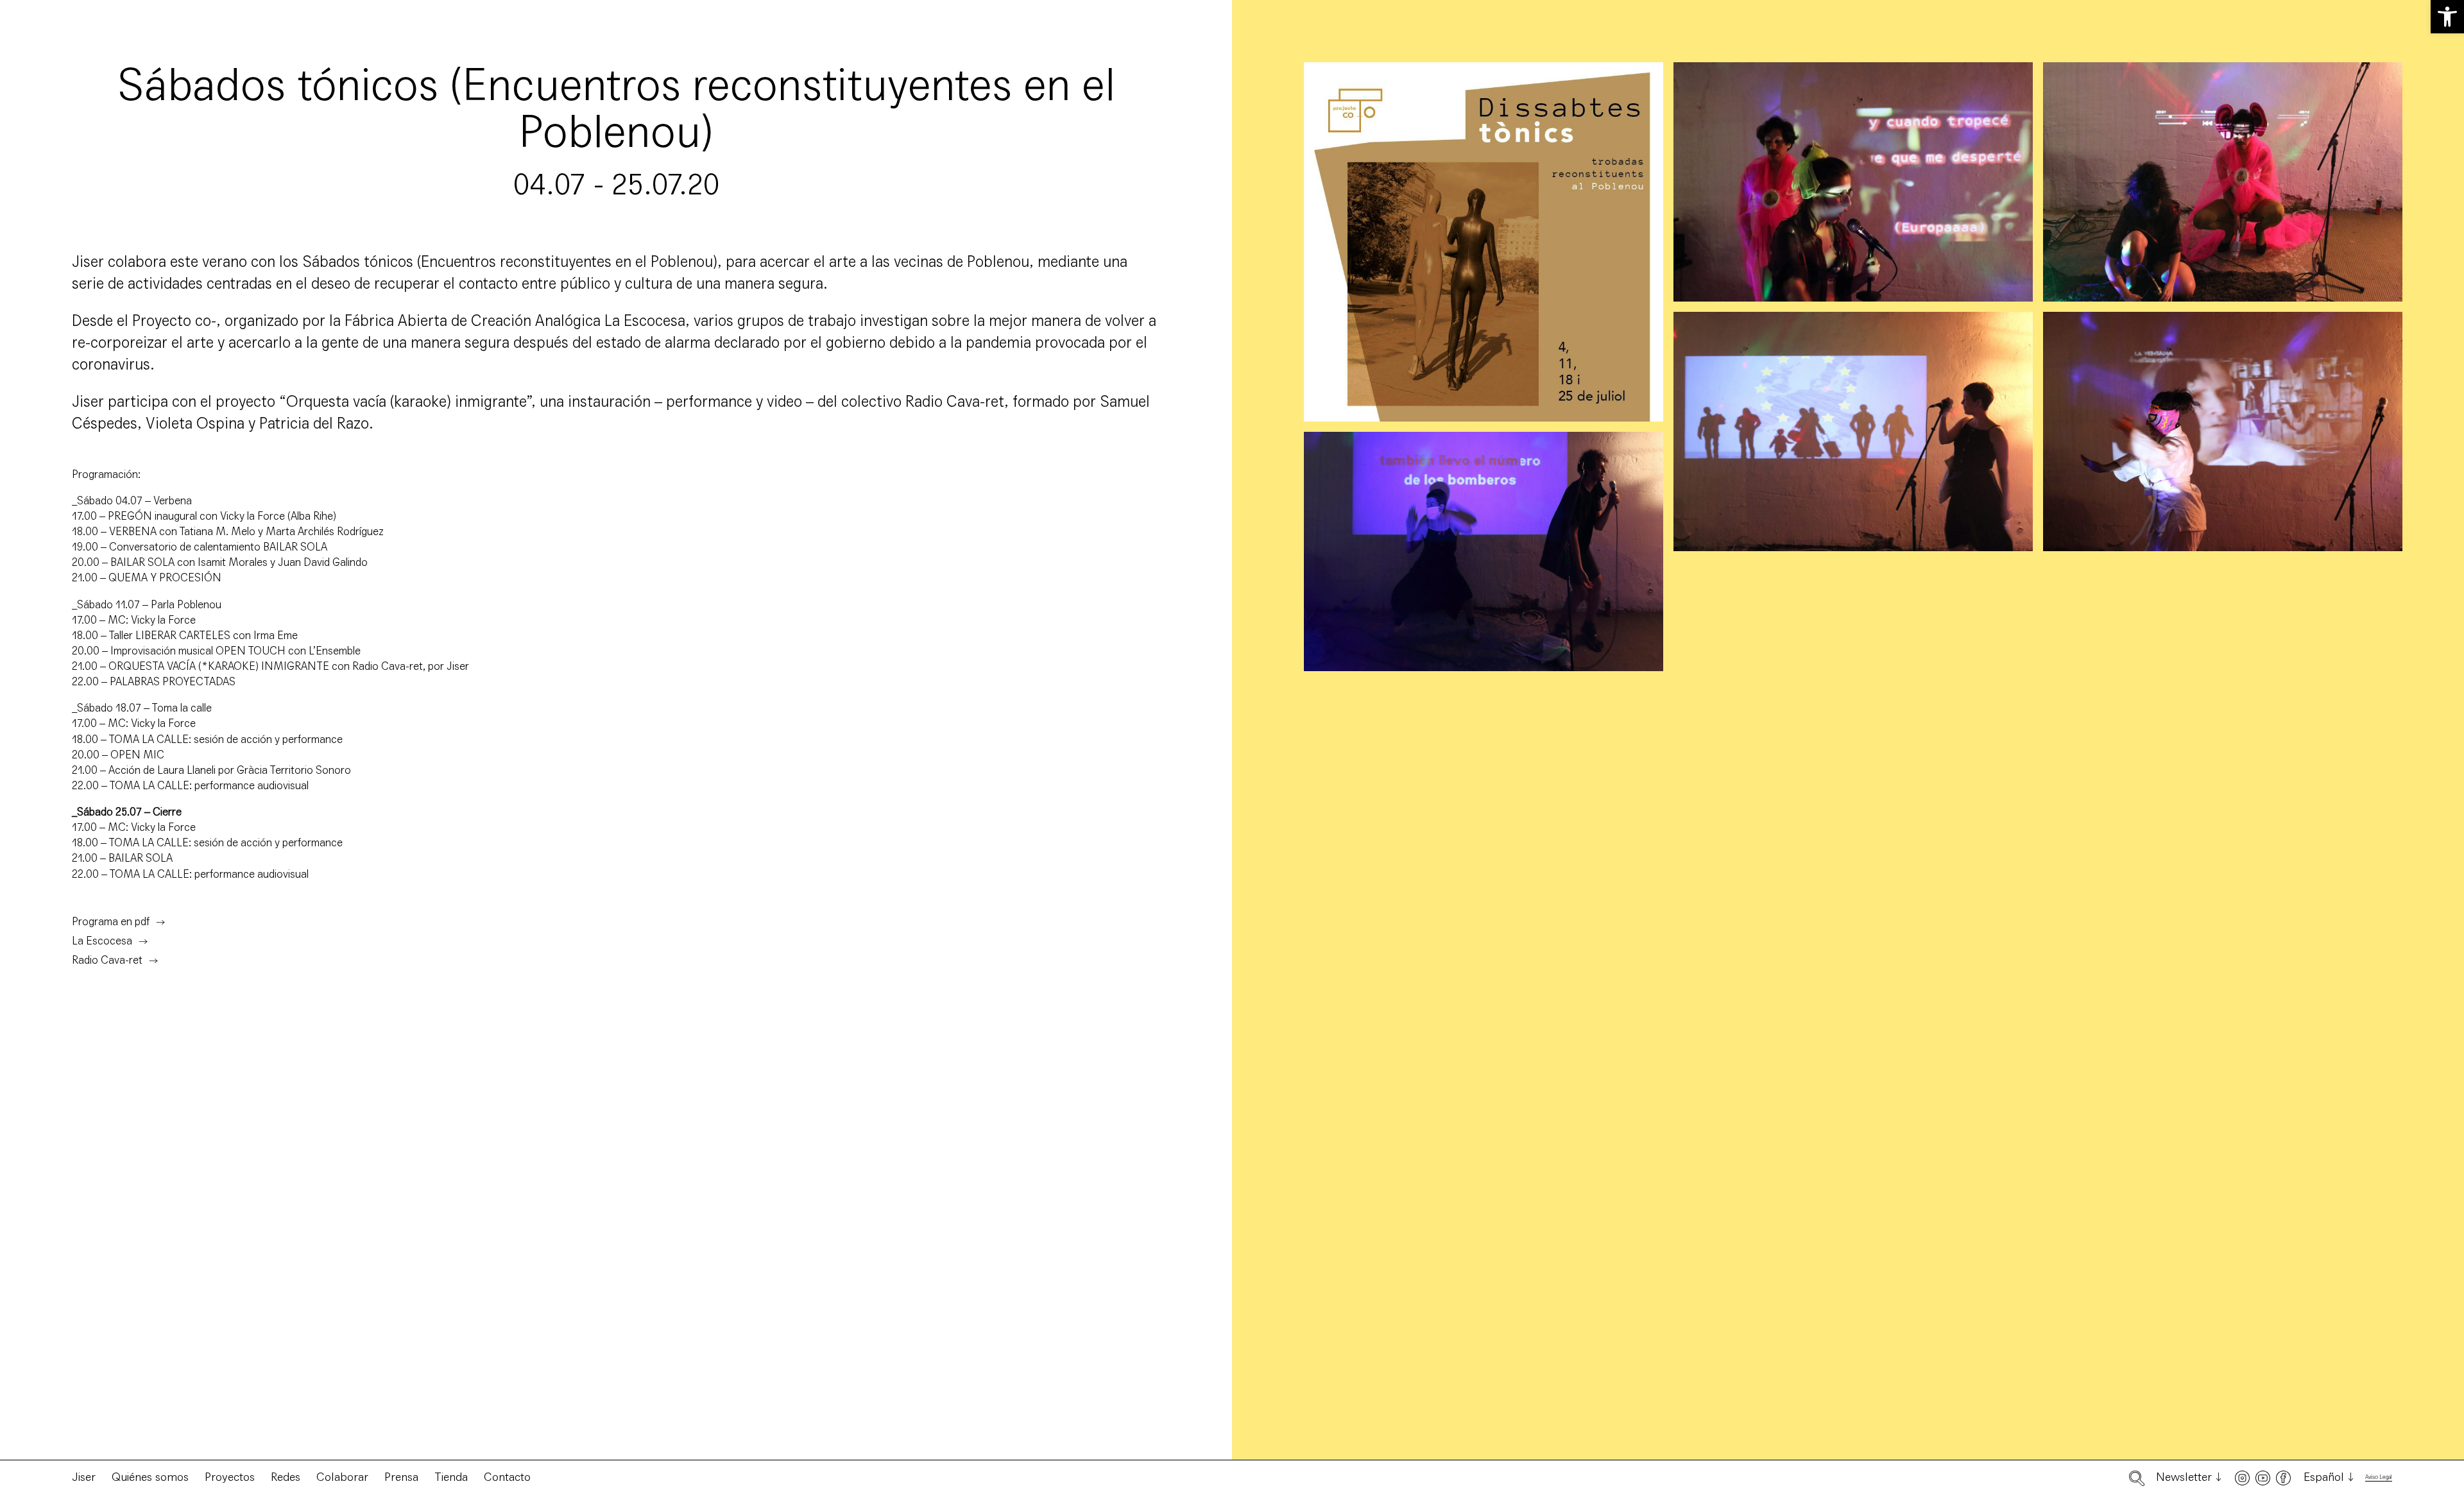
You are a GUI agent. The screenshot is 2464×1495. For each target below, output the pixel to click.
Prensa (401, 1477)
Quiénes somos (150, 1477)
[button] (2447, 17)
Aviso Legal (2379, 1477)
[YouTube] (2263, 1478)
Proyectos (230, 1477)
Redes (286, 1477)
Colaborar (342, 1477)
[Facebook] (2283, 1478)
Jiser (84, 1477)
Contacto (507, 1477)
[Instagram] (2242, 1478)
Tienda (451, 1477)
